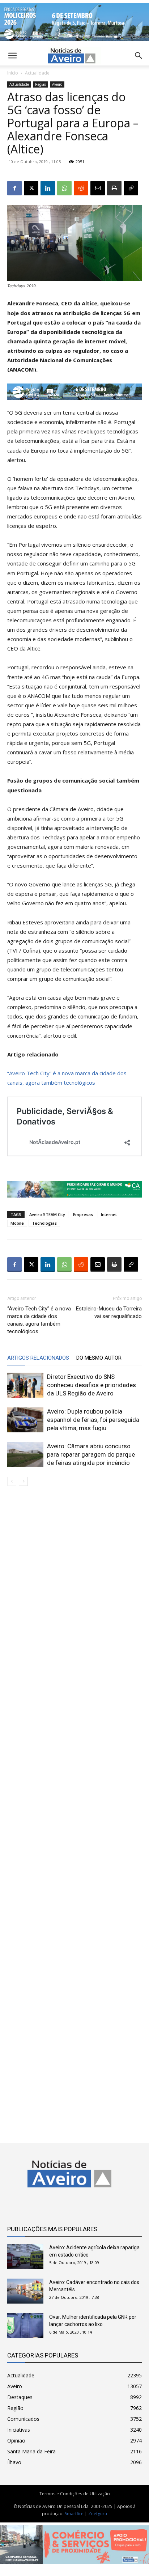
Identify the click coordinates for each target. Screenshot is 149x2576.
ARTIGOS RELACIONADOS (38, 1358)
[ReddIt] (81, 188)
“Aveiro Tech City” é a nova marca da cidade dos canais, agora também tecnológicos (39, 1320)
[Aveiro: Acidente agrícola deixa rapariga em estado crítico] (25, 2256)
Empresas (83, 1214)
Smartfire (74, 2514)
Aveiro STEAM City (47, 1214)
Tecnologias (44, 1223)
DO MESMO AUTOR (99, 1358)
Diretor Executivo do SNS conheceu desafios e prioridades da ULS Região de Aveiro (91, 1385)
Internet (109, 1214)
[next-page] (23, 1481)
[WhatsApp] (64, 188)
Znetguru (98, 2514)
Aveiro (57, 84)
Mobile (17, 1223)
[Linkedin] (48, 188)
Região (41, 84)
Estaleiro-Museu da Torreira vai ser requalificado (109, 1312)
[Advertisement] (74, 1809)
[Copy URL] (131, 188)
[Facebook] (14, 188)
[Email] (98, 188)
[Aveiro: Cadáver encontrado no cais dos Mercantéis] (25, 2291)
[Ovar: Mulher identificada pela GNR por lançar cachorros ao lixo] (25, 2326)
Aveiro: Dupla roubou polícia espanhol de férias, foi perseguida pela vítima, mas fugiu (93, 1420)
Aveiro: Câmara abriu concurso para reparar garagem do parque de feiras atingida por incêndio (91, 1454)
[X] (31, 188)
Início (13, 73)
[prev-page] (12, 1481)
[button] (139, 56)
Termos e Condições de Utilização (75, 2494)
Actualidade (37, 73)
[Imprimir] (114, 188)
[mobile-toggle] (12, 56)
